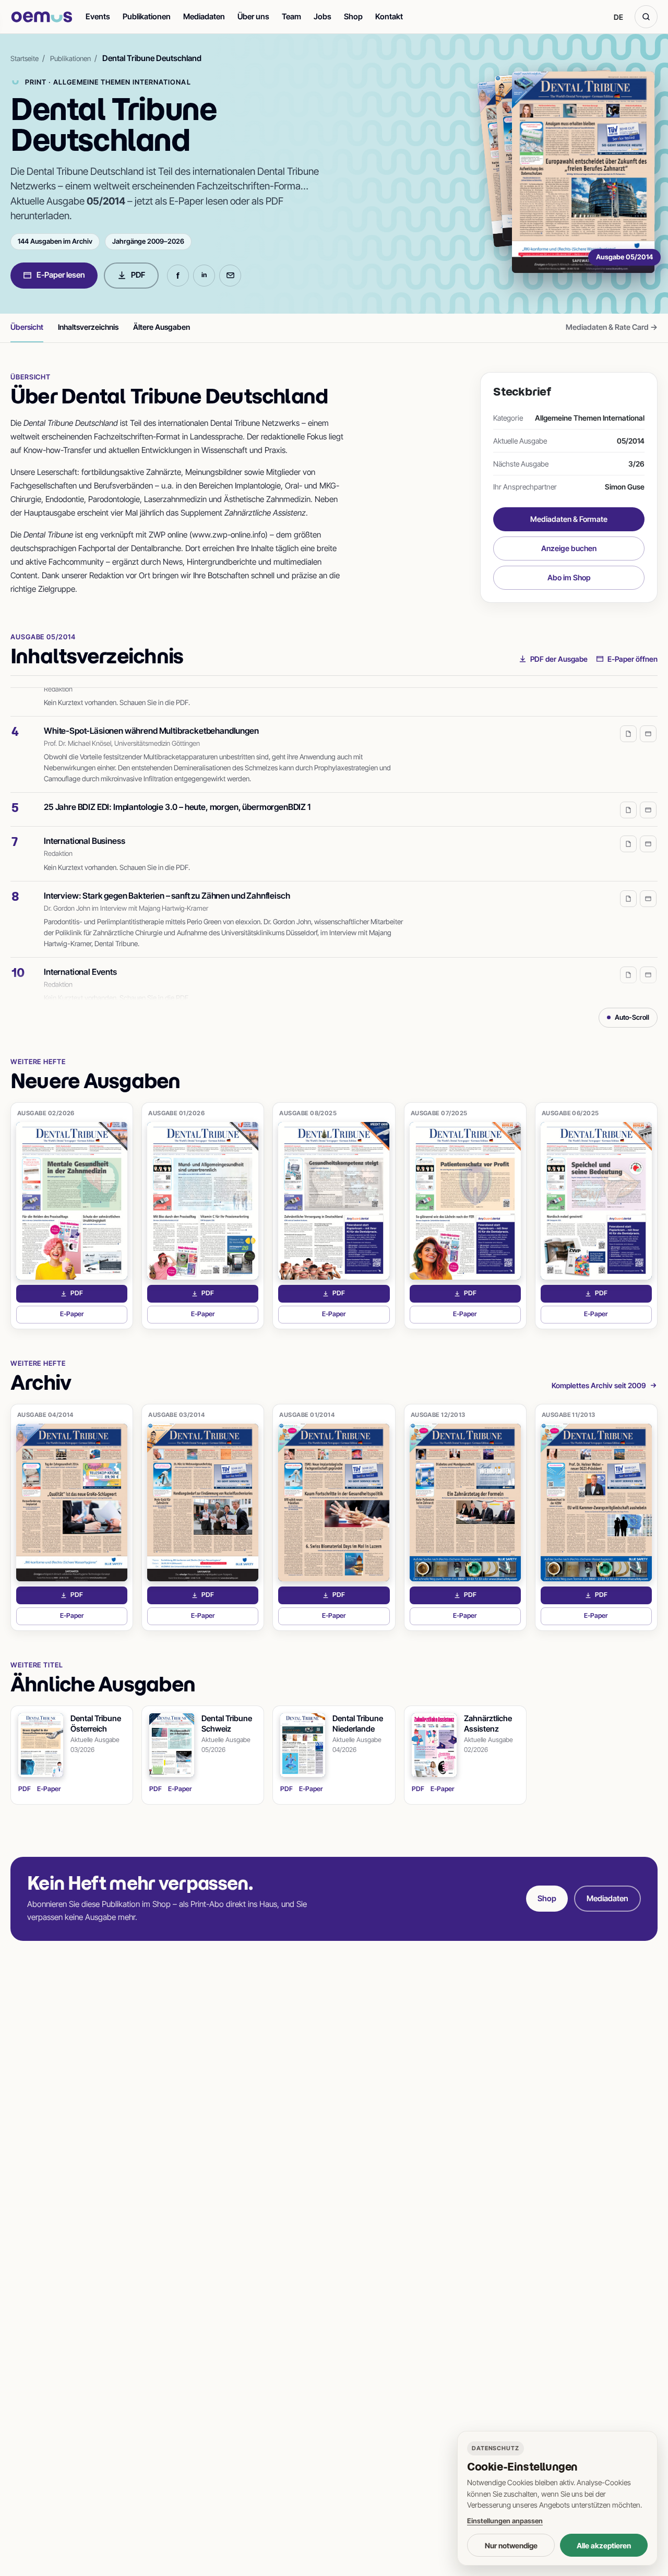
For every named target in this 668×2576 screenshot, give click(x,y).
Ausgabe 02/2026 (46, 1113)
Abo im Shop (569, 577)
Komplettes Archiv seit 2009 (599, 1385)
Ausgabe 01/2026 (176, 1113)
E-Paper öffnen (633, 659)
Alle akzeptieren (604, 2545)
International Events (80, 958)
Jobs (323, 16)
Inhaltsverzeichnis (88, 327)
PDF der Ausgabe (559, 659)
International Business (84, 827)
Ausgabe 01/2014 (307, 1415)
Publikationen (147, 16)
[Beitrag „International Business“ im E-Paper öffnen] (648, 830)
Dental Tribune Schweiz (227, 1724)
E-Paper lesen (61, 275)
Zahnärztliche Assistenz (488, 1724)
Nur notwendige (511, 2545)
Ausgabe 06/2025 (570, 1113)
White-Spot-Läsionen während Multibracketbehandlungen (151, 717)
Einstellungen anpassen (505, 2521)
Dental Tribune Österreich (96, 1724)
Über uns (253, 16)
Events (98, 16)
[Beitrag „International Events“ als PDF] (628, 961)
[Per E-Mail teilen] (230, 276)
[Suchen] (646, 17)
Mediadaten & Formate (569, 519)
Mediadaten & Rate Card (612, 327)
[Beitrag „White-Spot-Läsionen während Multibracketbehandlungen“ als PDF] (628, 720)
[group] (334, 844)
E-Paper (94, 1316)
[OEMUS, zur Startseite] (42, 17)
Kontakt (389, 16)
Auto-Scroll (632, 1017)
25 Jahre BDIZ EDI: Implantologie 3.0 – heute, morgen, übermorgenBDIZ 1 (177, 793)
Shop (353, 16)
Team (291, 16)
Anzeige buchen (569, 548)
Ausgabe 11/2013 (569, 1415)
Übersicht (27, 327)
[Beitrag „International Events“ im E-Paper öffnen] (648, 961)
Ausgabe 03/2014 (176, 1415)
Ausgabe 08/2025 (308, 1113)
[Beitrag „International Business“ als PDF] (628, 830)
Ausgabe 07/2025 (439, 1113)
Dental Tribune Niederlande (358, 1724)
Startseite (25, 58)
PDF (138, 275)
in (204, 275)
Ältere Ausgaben (162, 327)
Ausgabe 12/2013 (438, 1415)
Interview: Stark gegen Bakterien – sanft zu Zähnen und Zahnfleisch (167, 881)
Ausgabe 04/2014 (45, 1415)
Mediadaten (204, 16)
